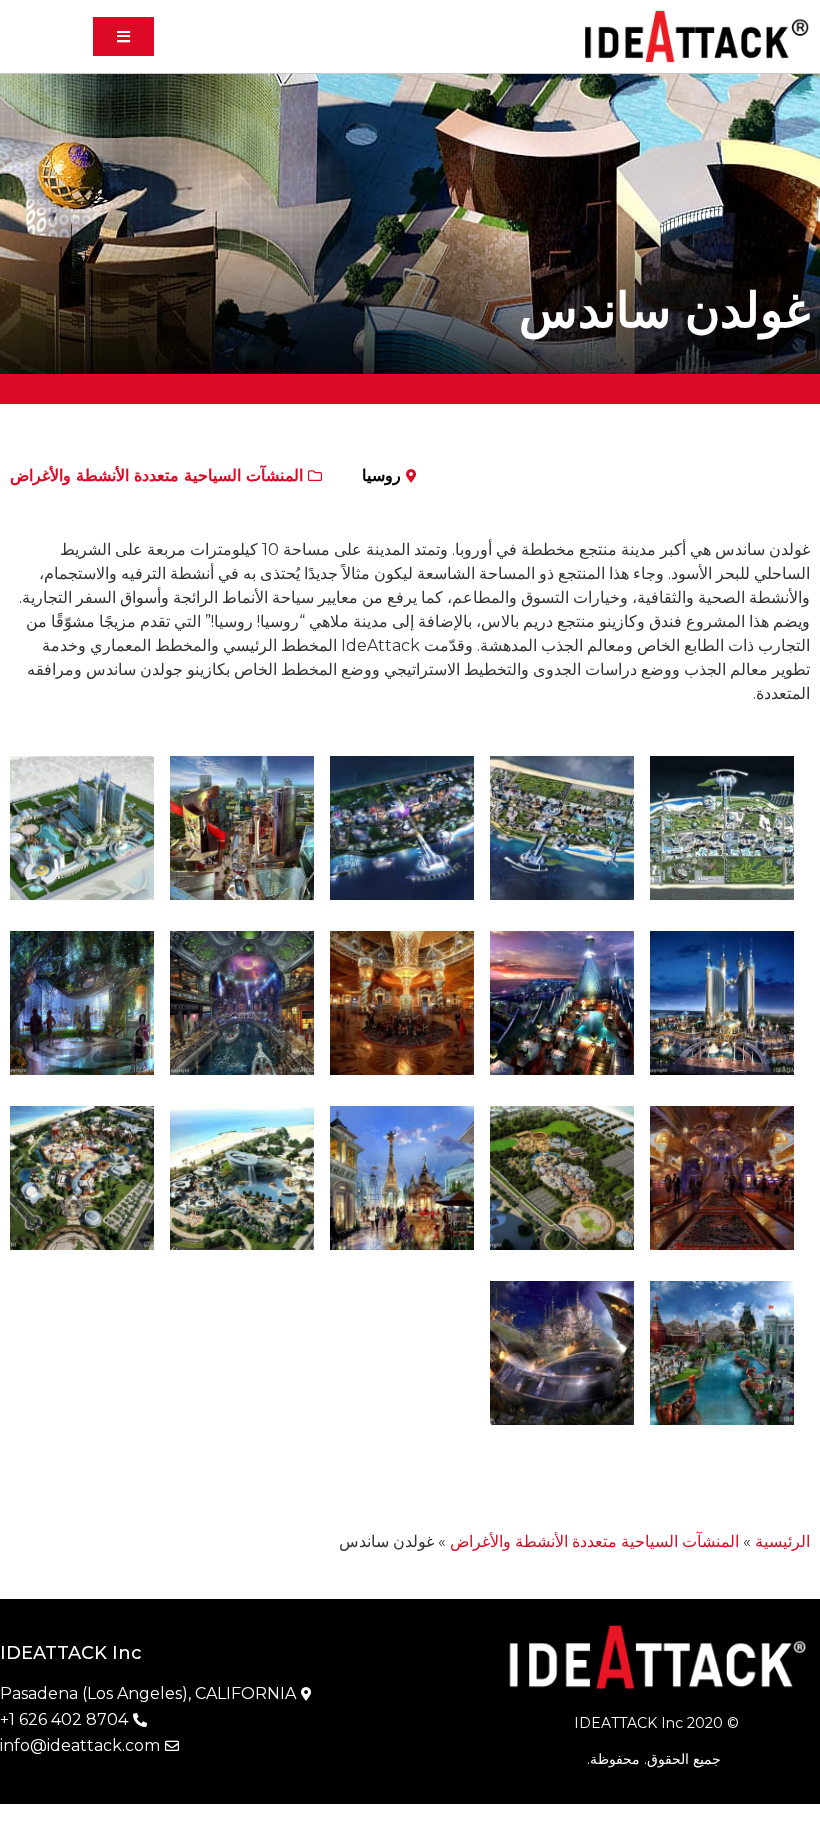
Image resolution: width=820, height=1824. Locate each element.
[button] (123, 36)
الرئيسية (782, 1541)
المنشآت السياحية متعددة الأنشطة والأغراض (156, 475)
